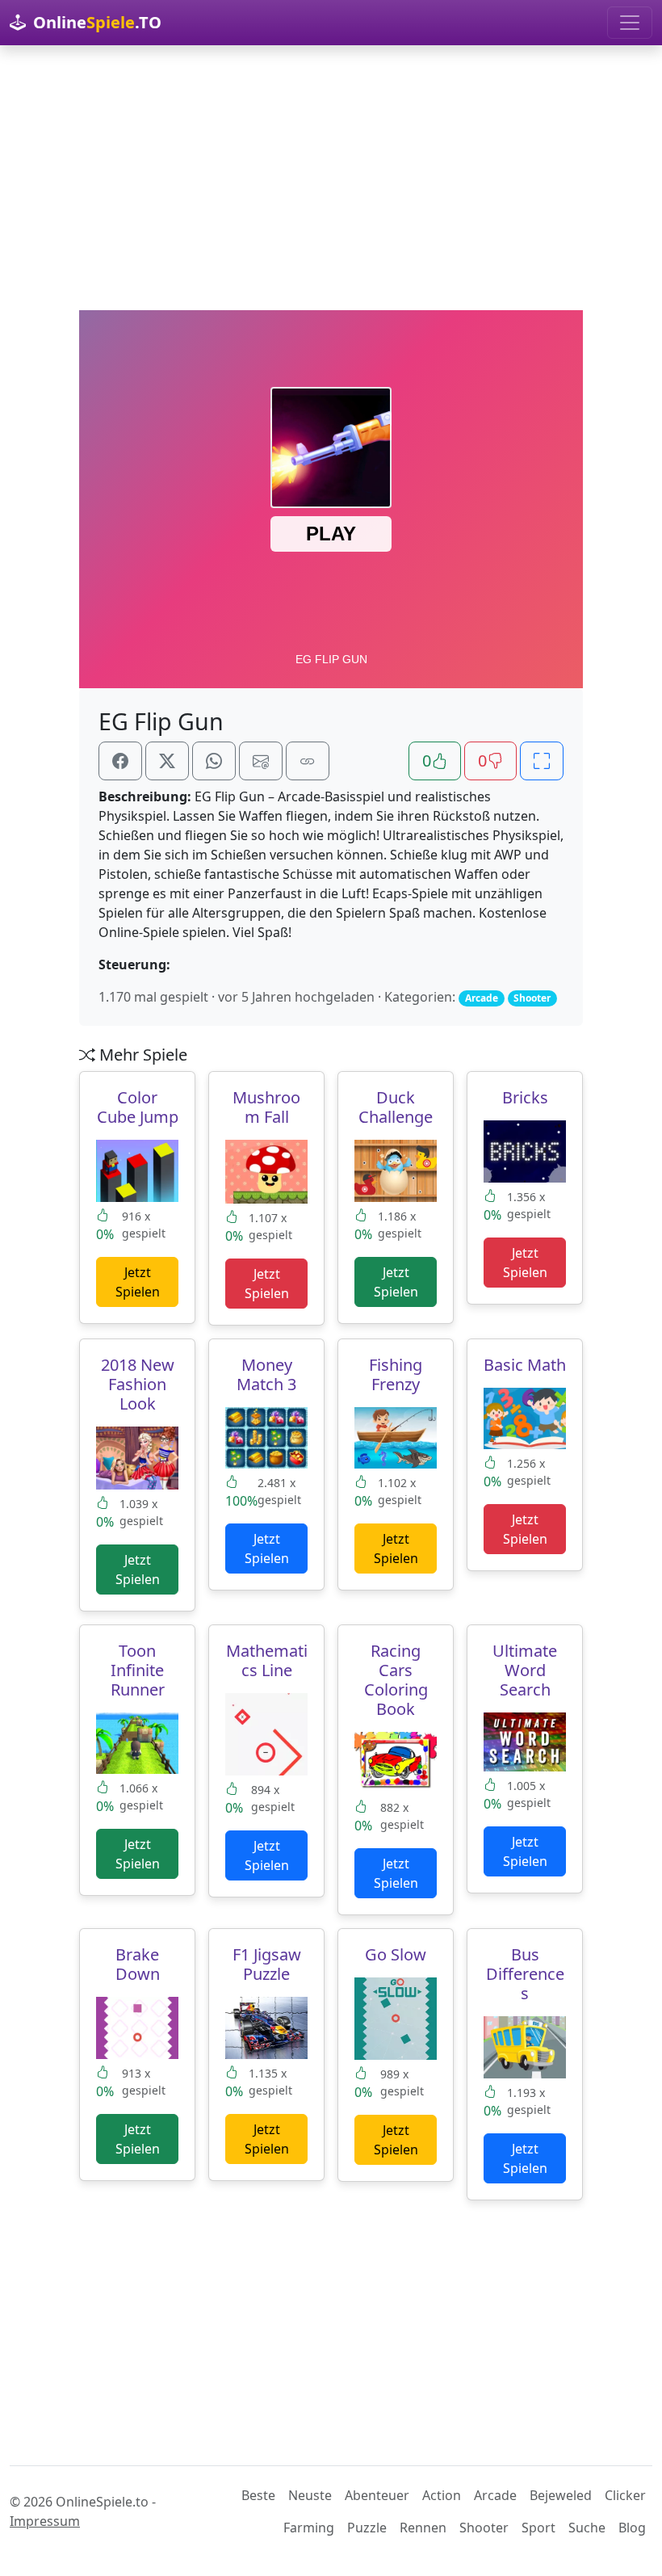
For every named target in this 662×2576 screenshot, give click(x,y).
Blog (632, 2528)
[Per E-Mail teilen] (261, 761)
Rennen (423, 2528)
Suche (587, 2528)
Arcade (495, 2495)
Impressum (45, 2521)
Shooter (484, 2528)
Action (442, 2495)
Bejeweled (561, 2495)
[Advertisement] (331, 178)
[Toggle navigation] (630, 23)
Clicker (625, 2495)
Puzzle (367, 2528)
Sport (538, 2528)
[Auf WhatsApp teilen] (214, 761)
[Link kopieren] (308, 761)
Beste (258, 2495)
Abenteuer (377, 2495)
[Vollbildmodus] (542, 761)
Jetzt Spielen (138, 1282)
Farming (309, 2528)
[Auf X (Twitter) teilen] (167, 761)
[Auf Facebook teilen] (120, 761)
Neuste (310, 2495)
